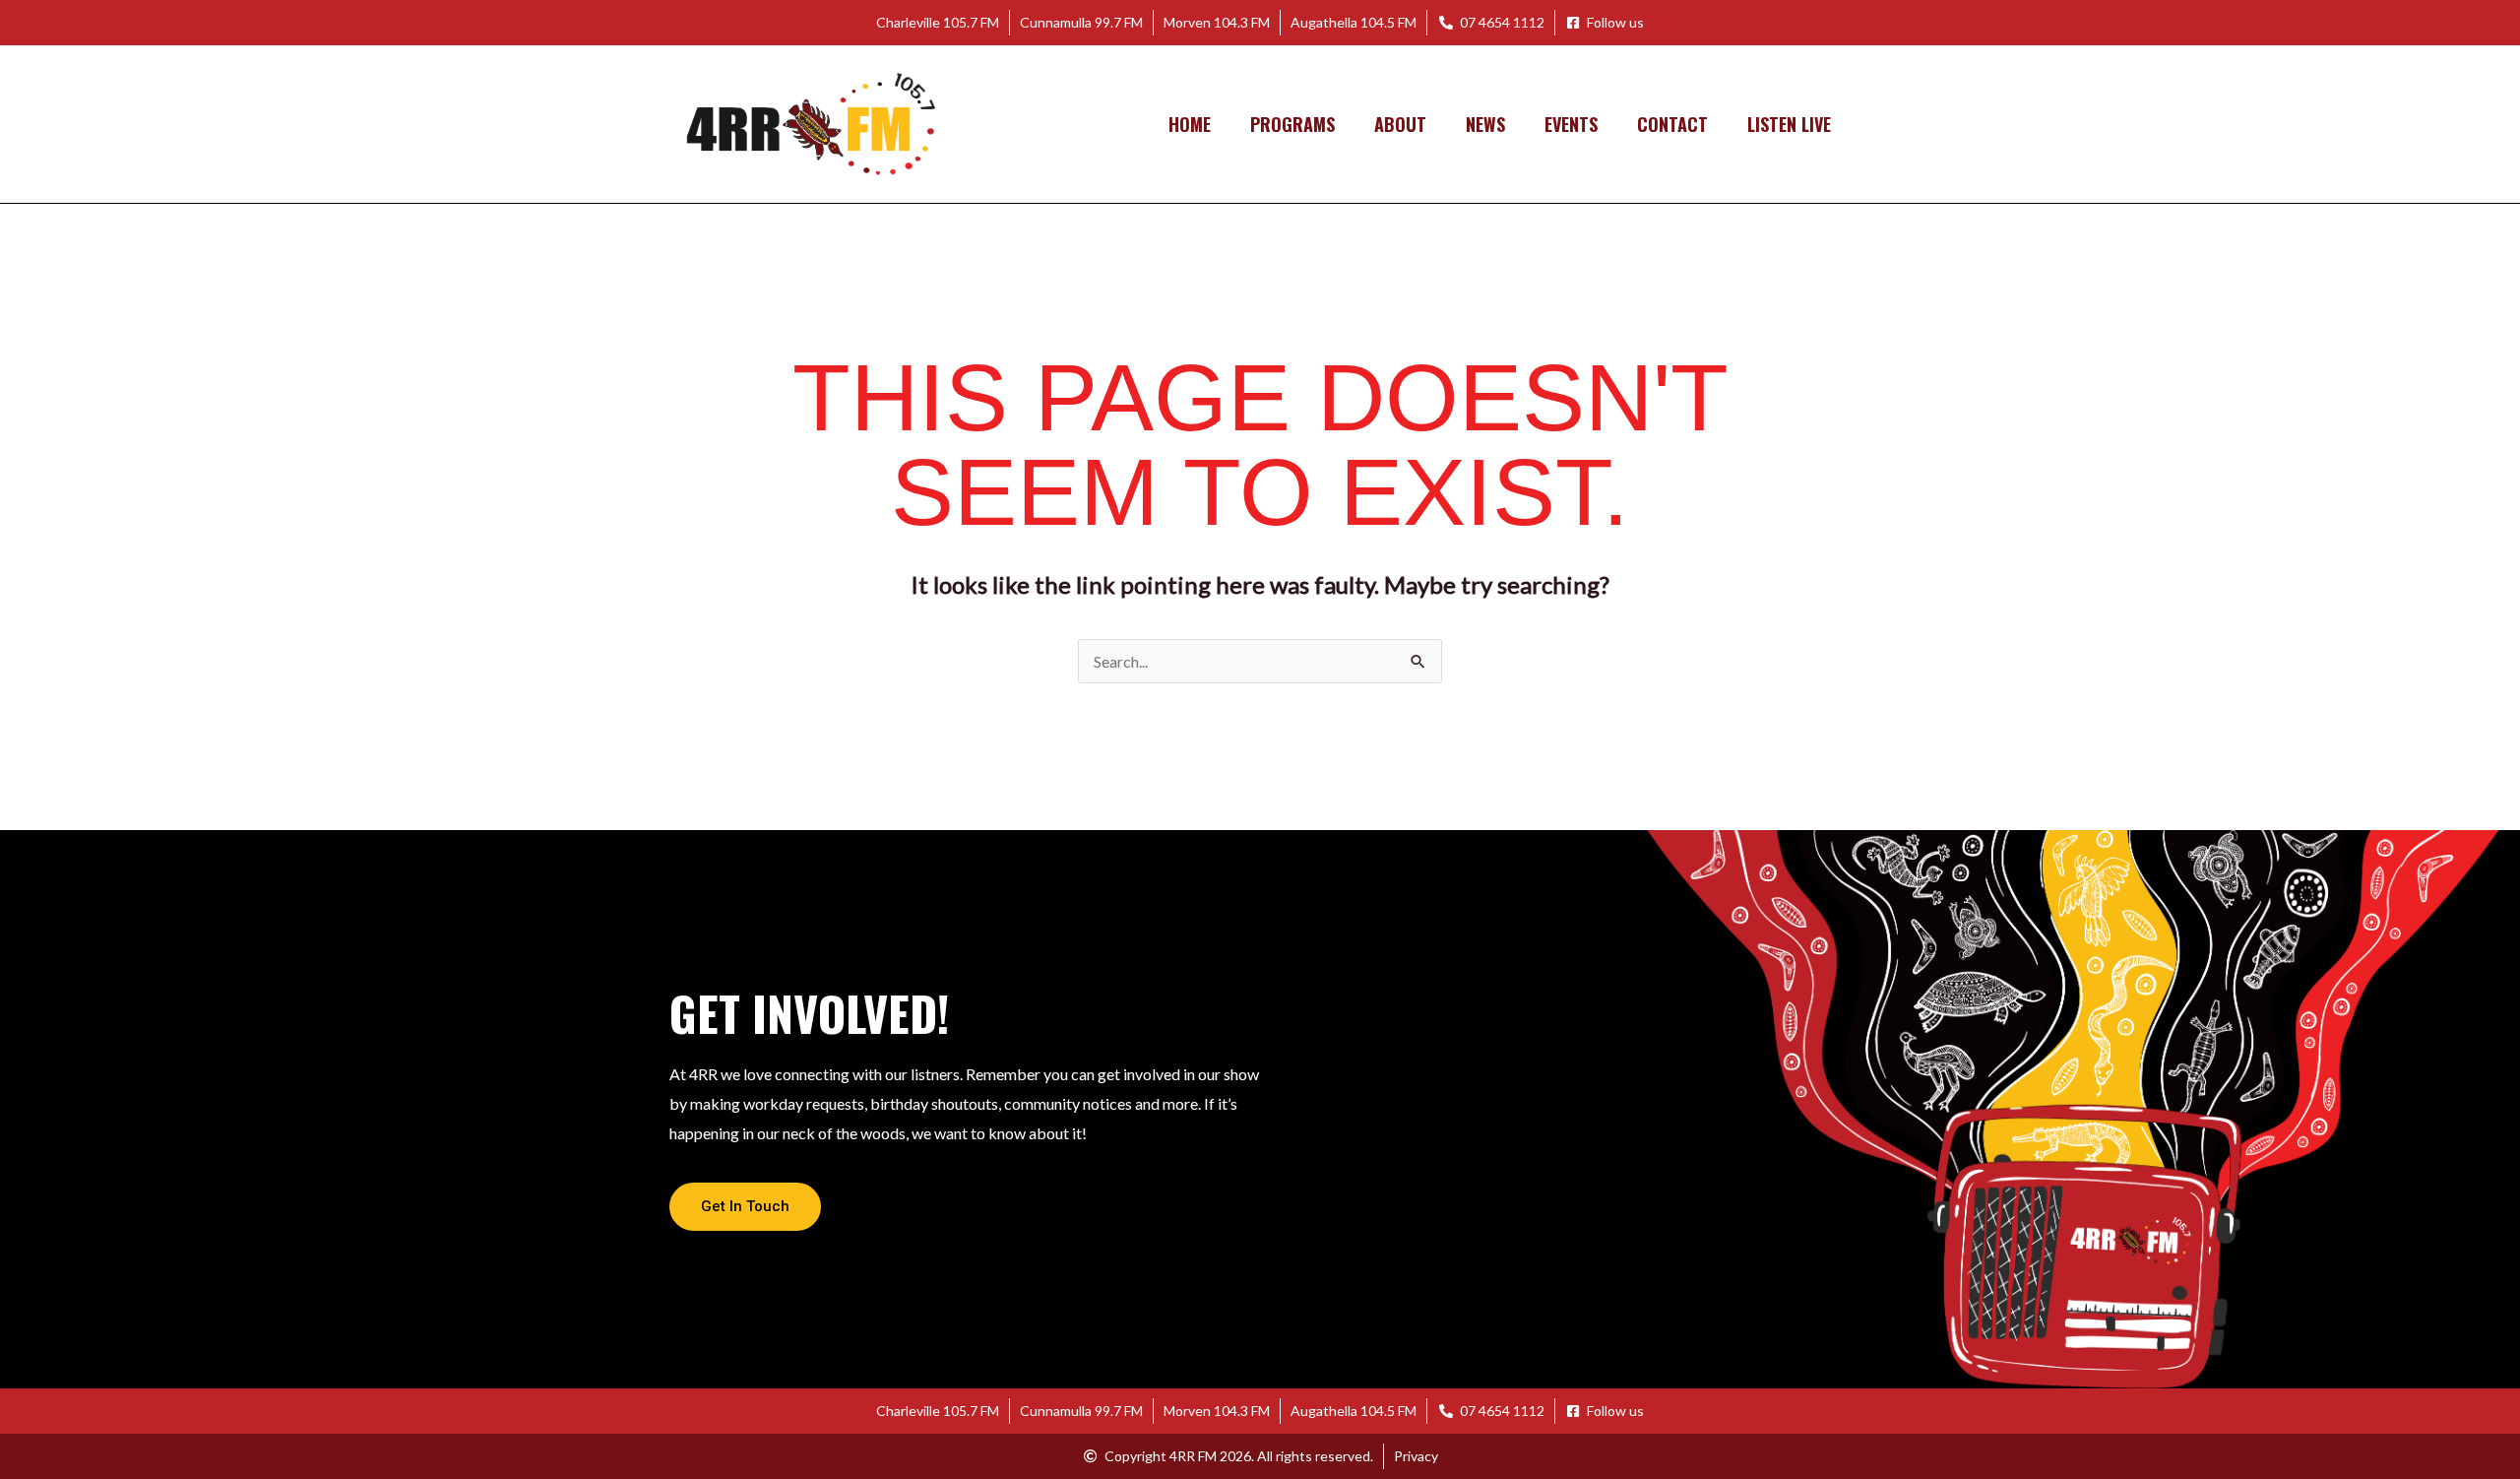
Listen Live (1789, 124)
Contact (1672, 124)
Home (1190, 124)
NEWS (1485, 124)
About (1400, 124)
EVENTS (1571, 124)
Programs (1292, 124)
